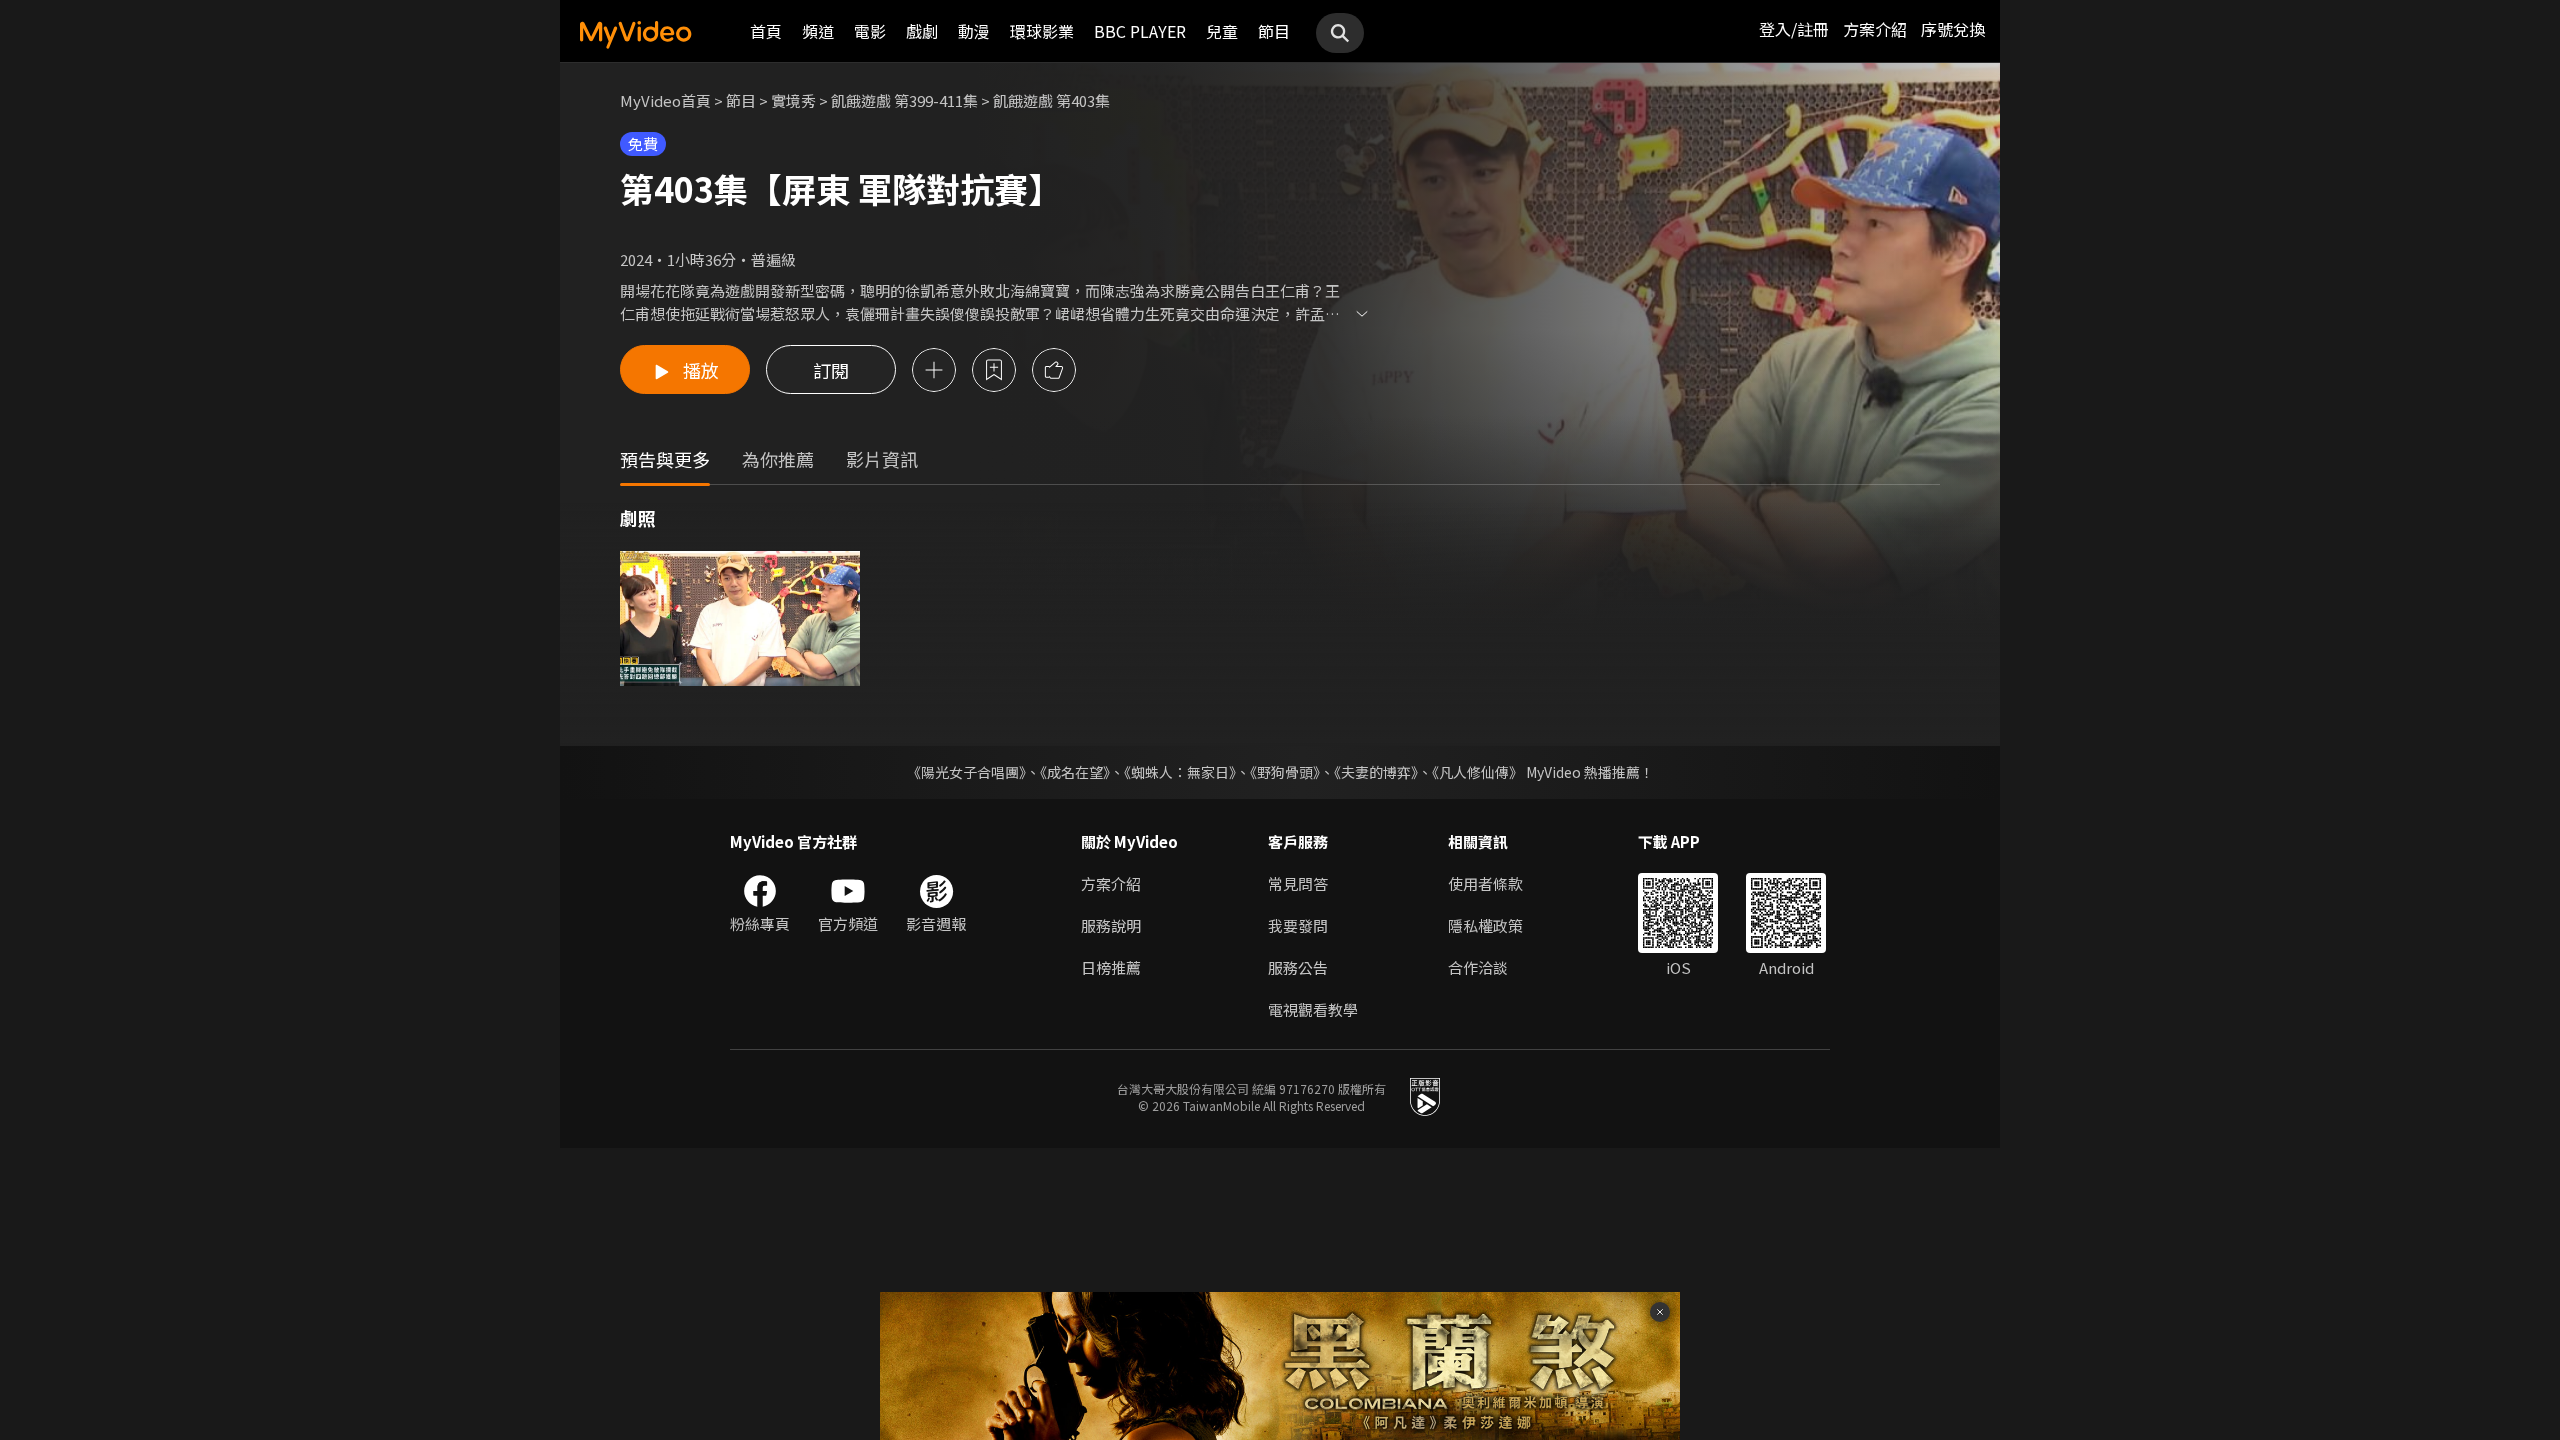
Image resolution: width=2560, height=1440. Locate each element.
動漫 (974, 31)
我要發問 (1298, 925)
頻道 (818, 31)
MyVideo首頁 (665, 100)
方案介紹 (1875, 29)
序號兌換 (1953, 29)
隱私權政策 (1485, 925)
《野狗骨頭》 (1285, 772)
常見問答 (1298, 883)
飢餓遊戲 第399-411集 (904, 100)
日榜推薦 (1111, 967)
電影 (870, 31)
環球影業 (1042, 31)
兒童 (1222, 31)
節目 (1274, 31)
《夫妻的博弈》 (1376, 772)
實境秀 (793, 100)
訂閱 (831, 370)
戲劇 (922, 31)
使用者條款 (1485, 883)
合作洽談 (1478, 967)
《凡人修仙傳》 (1477, 772)
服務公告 (1298, 967)
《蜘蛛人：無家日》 (1180, 772)
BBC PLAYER (1140, 31)
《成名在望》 (1075, 772)
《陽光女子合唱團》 (966, 772)
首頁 (766, 31)
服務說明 (1111, 925)
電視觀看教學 (1313, 1009)
